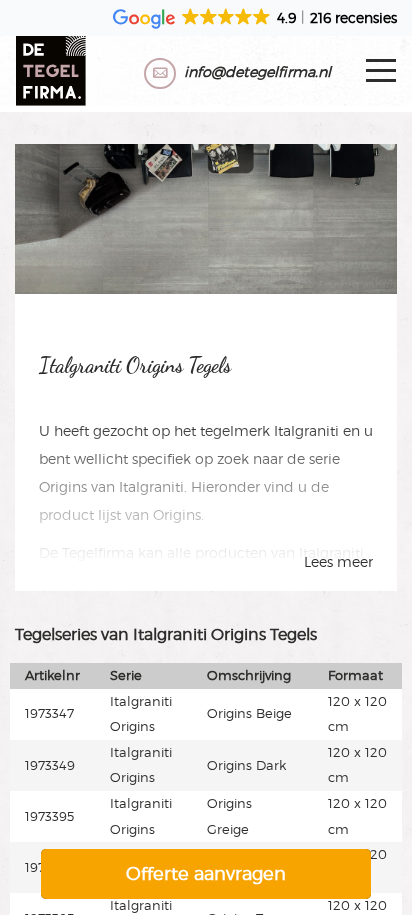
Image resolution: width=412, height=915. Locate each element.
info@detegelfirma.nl (257, 71)
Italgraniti (306, 430)
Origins (63, 486)
